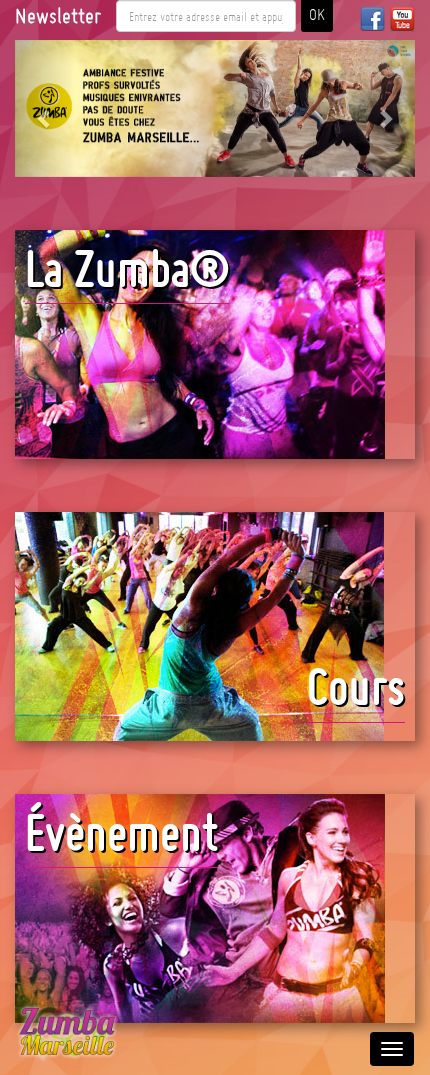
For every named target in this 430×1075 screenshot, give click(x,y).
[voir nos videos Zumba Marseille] (402, 18)
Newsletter (58, 16)
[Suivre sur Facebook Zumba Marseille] (372, 18)
